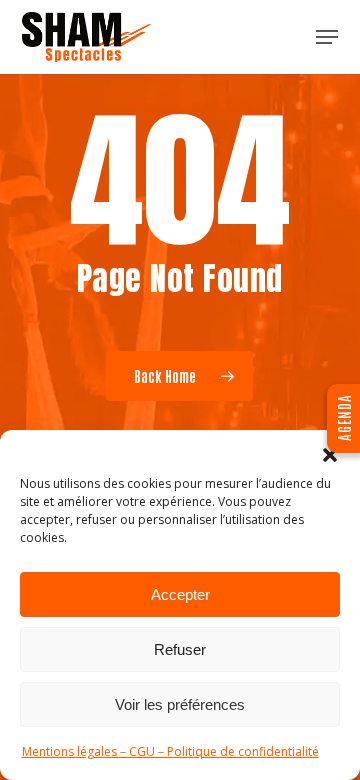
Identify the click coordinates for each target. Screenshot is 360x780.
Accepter (180, 594)
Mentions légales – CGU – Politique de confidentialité (170, 751)
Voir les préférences (180, 704)
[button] (330, 455)
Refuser (180, 649)
